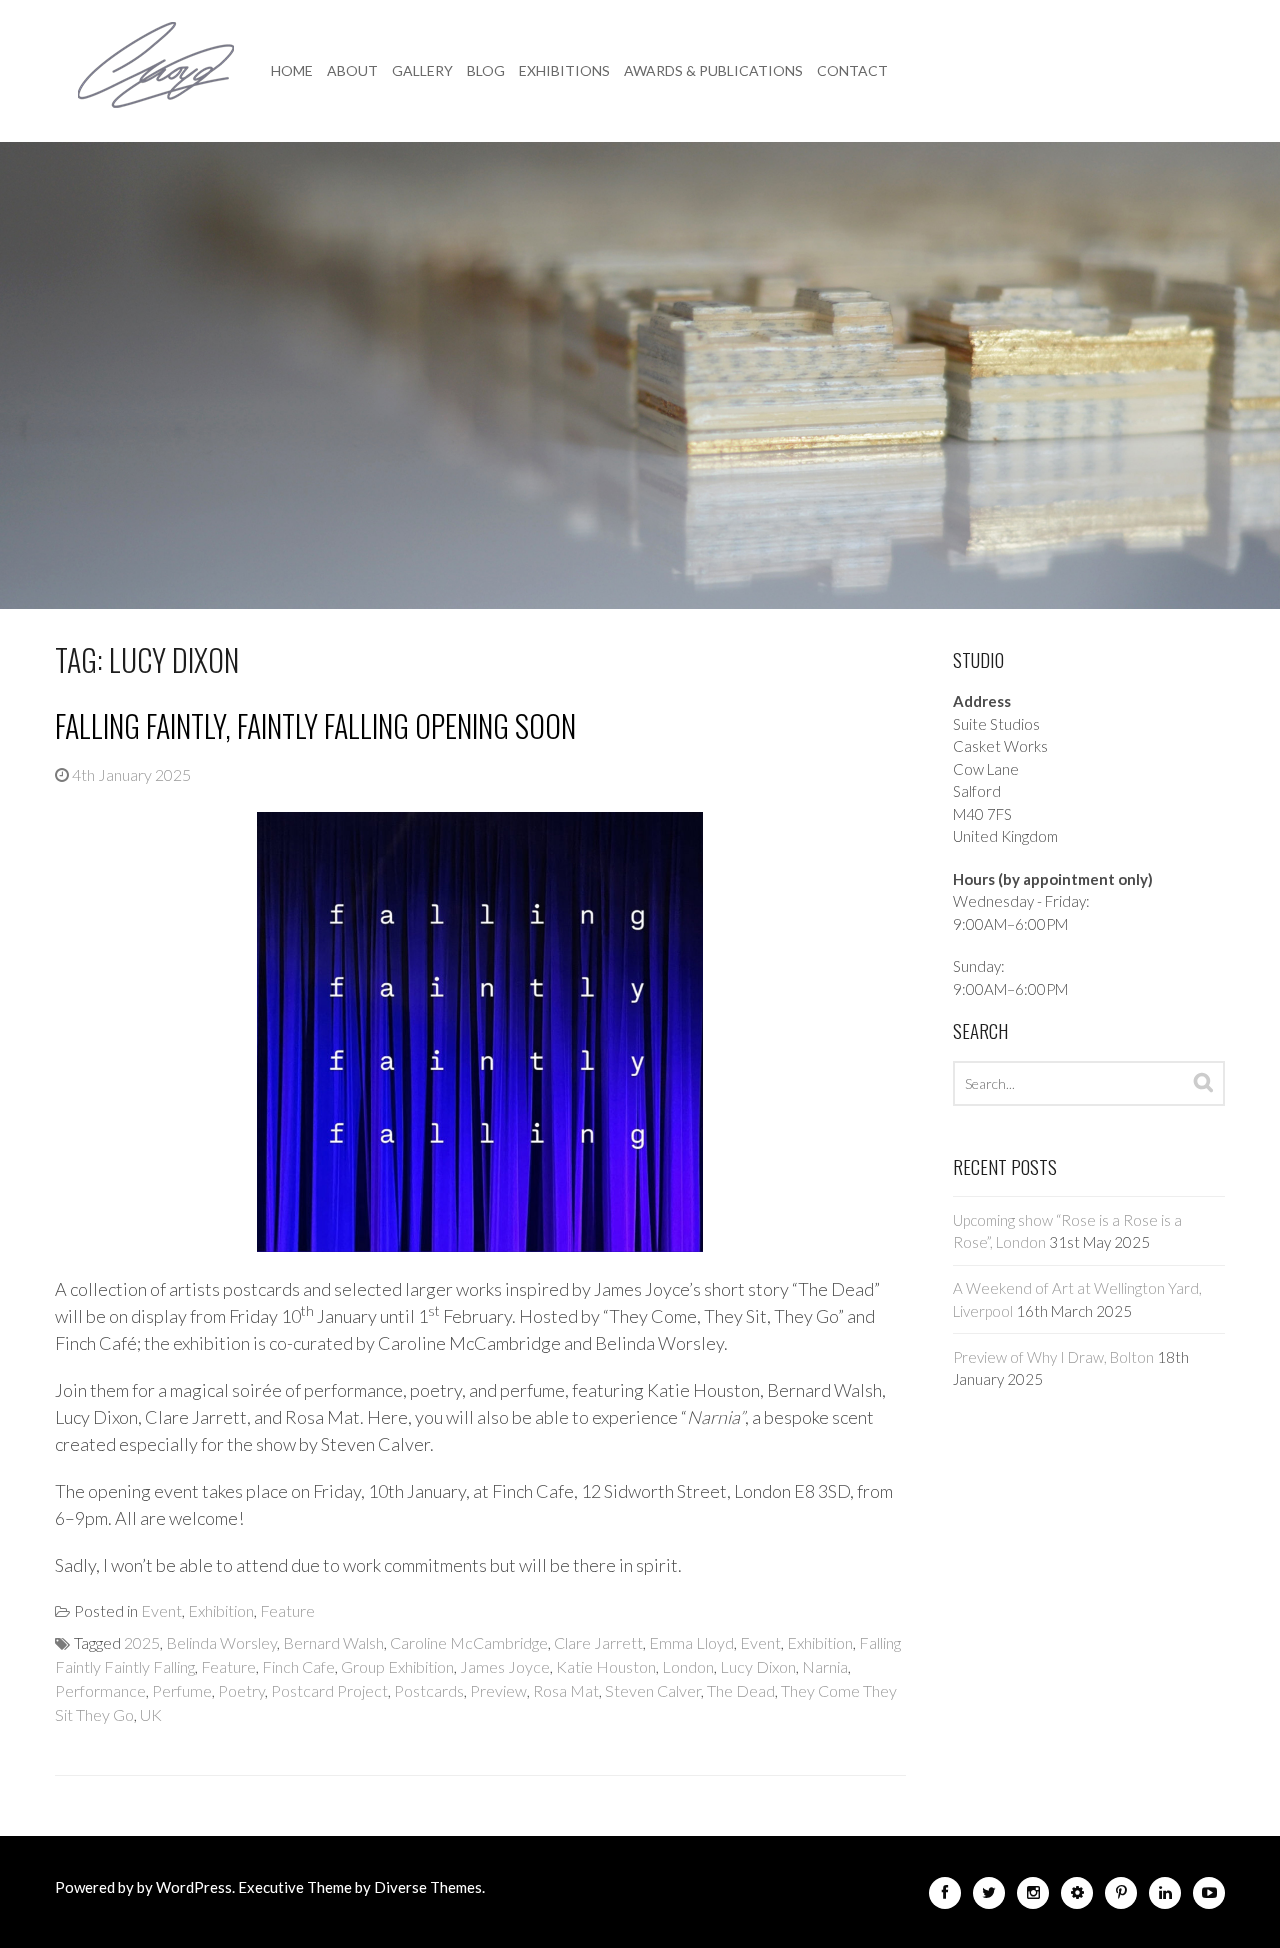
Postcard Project (329, 1690)
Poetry (241, 1690)
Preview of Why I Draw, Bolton (1053, 1357)
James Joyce (505, 1666)
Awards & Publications (713, 70)
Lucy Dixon (758, 1666)
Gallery (422, 70)
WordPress (194, 1887)
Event (161, 1610)
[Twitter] (989, 1896)
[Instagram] (1033, 1896)
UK (151, 1714)
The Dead (741, 1690)
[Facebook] (945, 1896)
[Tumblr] (1077, 1896)
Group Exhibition (397, 1666)
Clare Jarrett (598, 1642)
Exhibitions (564, 70)
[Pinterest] (1121, 1896)
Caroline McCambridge (469, 1642)
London (688, 1666)
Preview (498, 1690)
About (352, 70)
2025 (142, 1642)
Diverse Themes (428, 1887)
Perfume (182, 1690)
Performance (100, 1690)
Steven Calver (653, 1690)
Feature (287, 1610)
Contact (852, 70)
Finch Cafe (298, 1666)
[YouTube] (1209, 1896)
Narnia (825, 1666)
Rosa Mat (566, 1690)
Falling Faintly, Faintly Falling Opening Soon (315, 725)
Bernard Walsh (333, 1642)
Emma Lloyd (691, 1642)
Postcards (429, 1690)
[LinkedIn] (1165, 1896)
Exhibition (221, 1610)
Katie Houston (606, 1666)
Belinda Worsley (221, 1642)
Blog (486, 70)
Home (292, 70)
